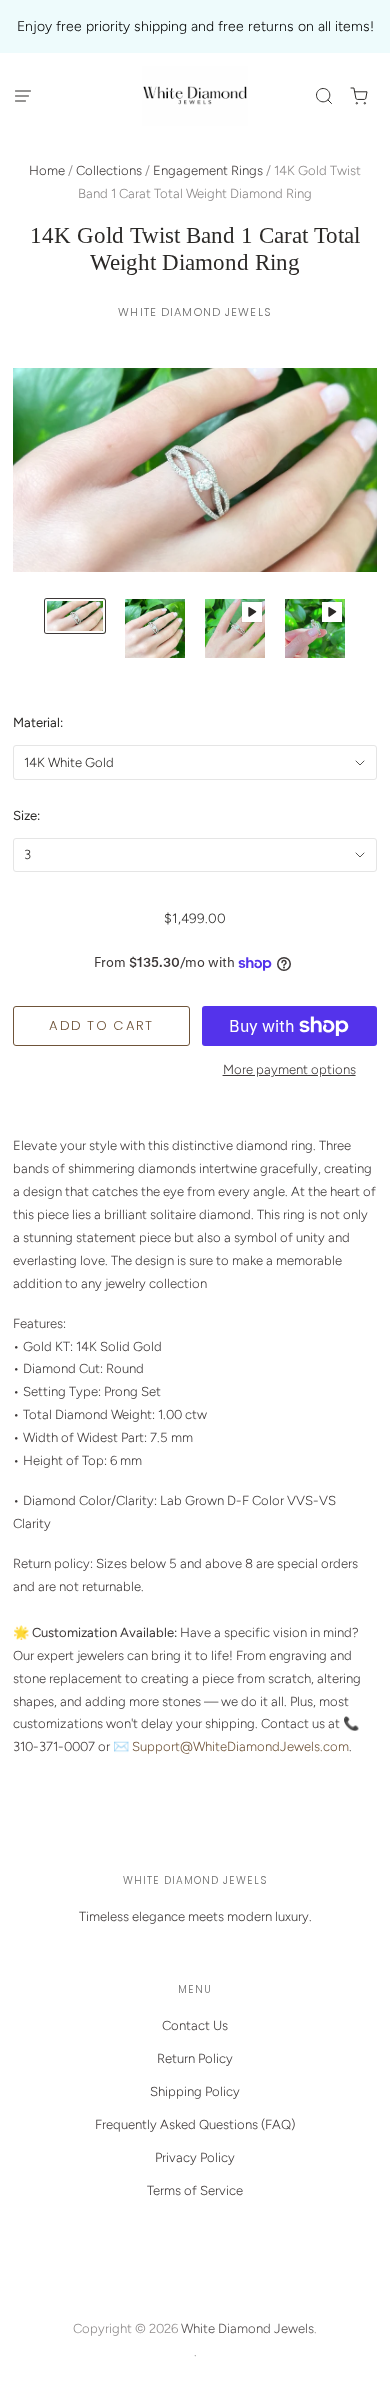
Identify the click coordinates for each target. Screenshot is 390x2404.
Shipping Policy (195, 2091)
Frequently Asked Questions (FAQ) (195, 2124)
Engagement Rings (208, 170)
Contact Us (195, 2025)
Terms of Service (195, 2190)
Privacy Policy (195, 2157)
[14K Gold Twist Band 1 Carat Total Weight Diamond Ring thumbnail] (75, 616)
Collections (109, 170)
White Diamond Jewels (195, 312)
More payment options (289, 1069)
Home (47, 170)
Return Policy (195, 2058)
